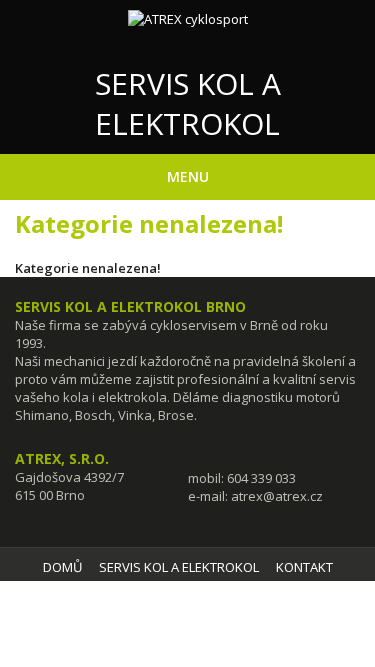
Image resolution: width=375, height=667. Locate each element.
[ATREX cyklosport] (187, 19)
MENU (188, 176)
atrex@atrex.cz (277, 496)
